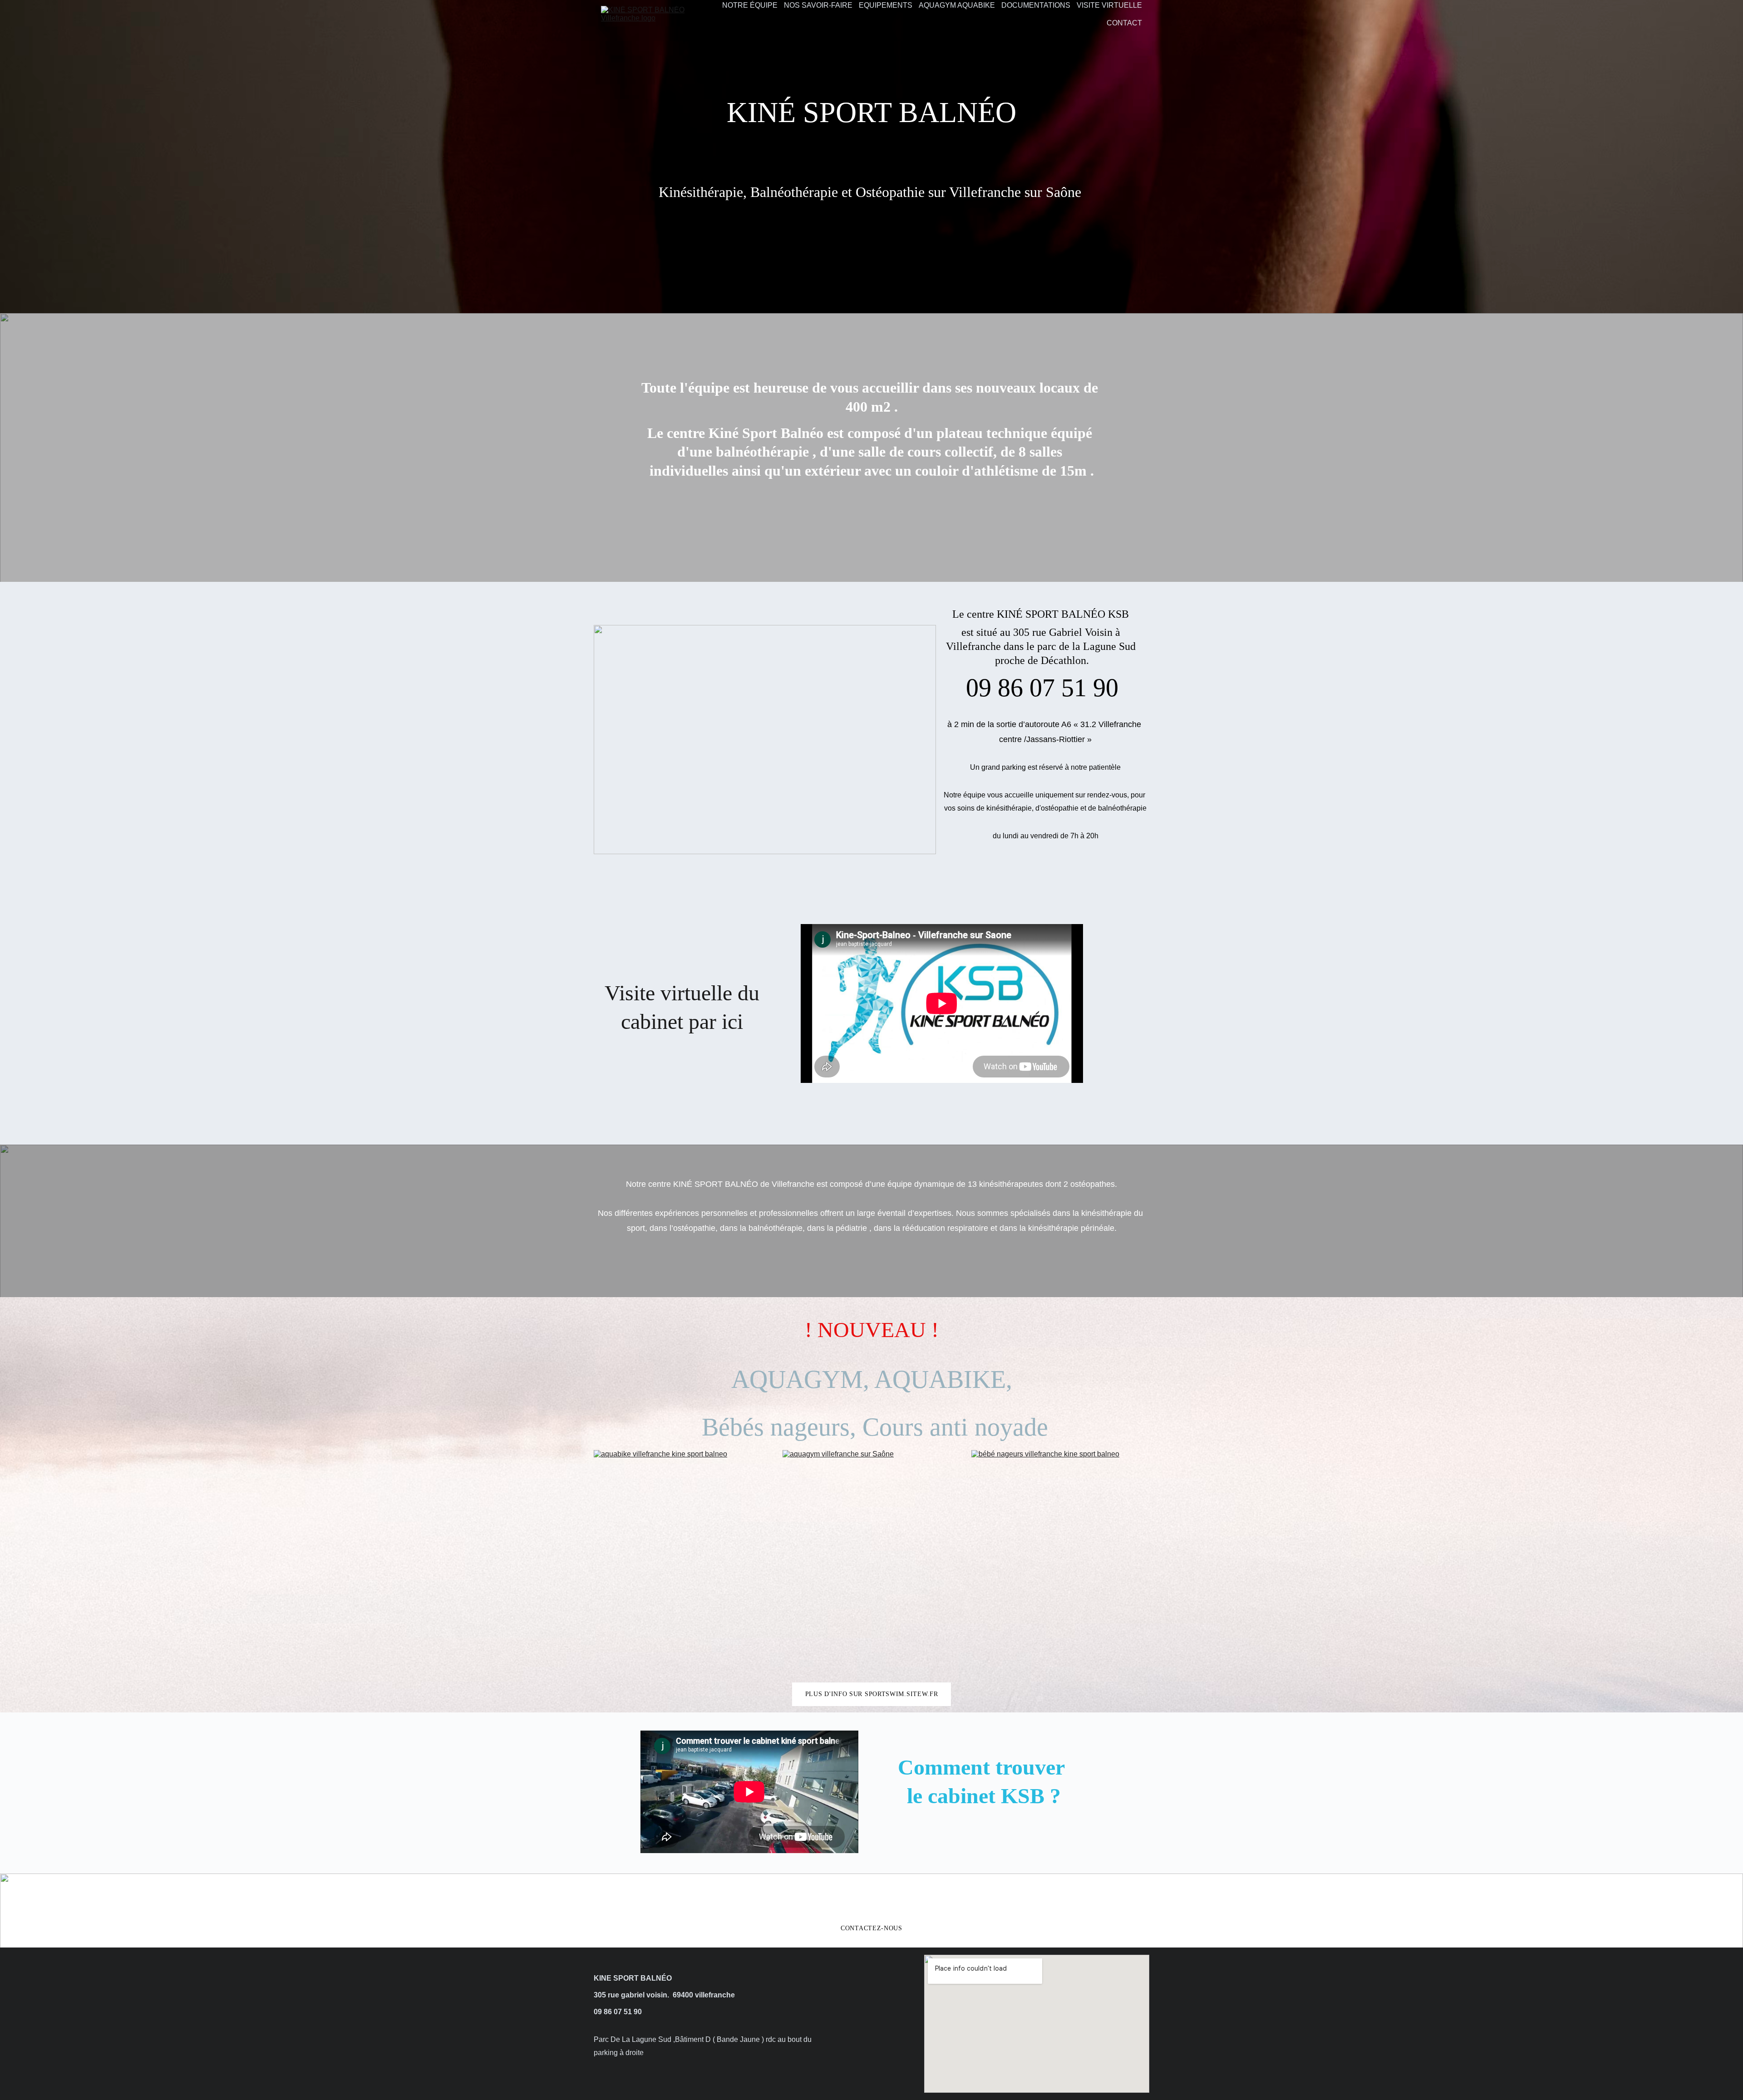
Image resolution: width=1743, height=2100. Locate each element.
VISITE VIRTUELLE (1109, 5)
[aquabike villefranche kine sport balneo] (683, 1563)
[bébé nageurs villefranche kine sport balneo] (1060, 1563)
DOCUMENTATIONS (1036, 5)
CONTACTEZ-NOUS (871, 1928)
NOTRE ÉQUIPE (750, 5)
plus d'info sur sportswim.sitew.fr (872, 1694)
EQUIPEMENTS (886, 5)
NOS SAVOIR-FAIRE (818, 5)
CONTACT (1124, 23)
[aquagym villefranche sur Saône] (871, 1563)
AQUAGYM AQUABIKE (957, 5)
